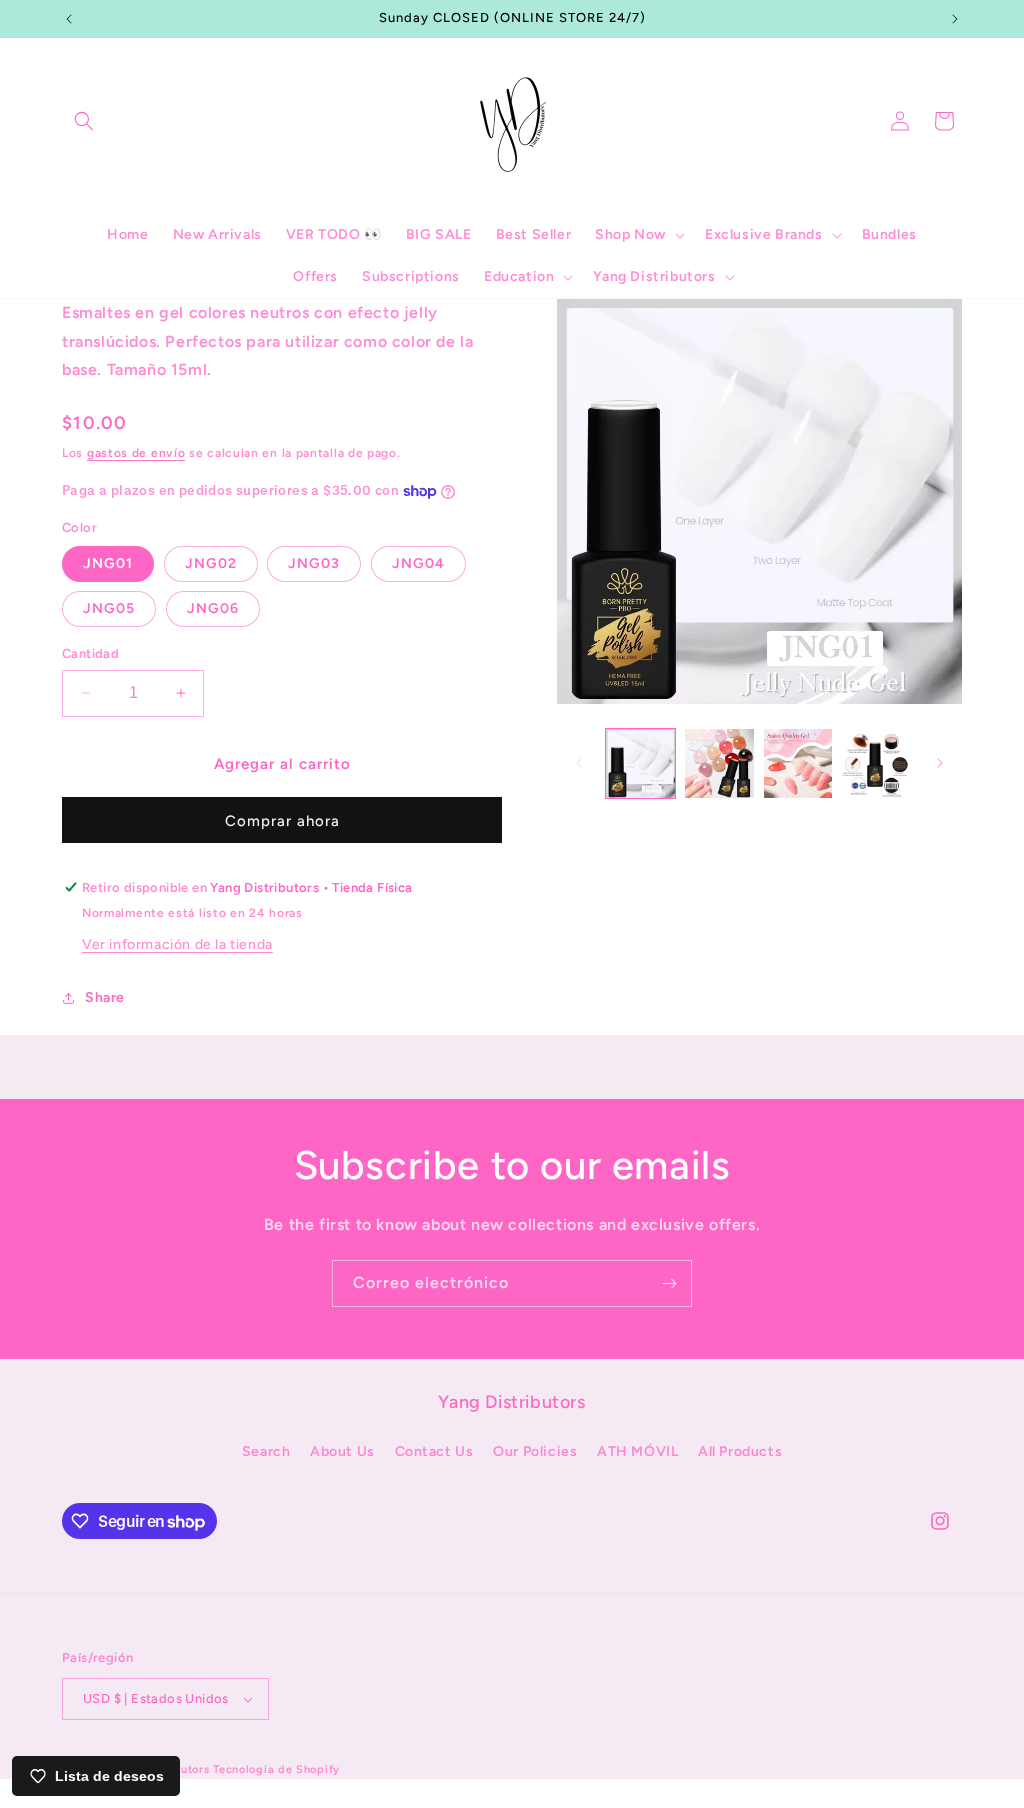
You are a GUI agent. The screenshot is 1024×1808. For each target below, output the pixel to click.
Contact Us (434, 1451)
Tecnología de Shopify (276, 1769)
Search (266, 1451)
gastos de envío (136, 453)
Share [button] (105, 997)
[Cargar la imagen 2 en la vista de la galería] (719, 763)
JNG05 (109, 608)
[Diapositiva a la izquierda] (579, 763)
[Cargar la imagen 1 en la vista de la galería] (640, 763)
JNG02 (211, 563)
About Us (342, 1451)
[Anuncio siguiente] (955, 19)
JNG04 (418, 563)
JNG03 (314, 563)
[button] (84, 121)
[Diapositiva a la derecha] (940, 763)
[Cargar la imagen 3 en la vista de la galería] (798, 763)
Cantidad (90, 653)
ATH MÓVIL (637, 1451)
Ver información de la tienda (177, 944)
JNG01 (108, 563)
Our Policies (535, 1451)
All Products (740, 1451)
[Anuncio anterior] (69, 19)
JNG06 (213, 608)
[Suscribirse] (669, 1283)
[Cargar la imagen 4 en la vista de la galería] (876, 763)
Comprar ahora (282, 821)
